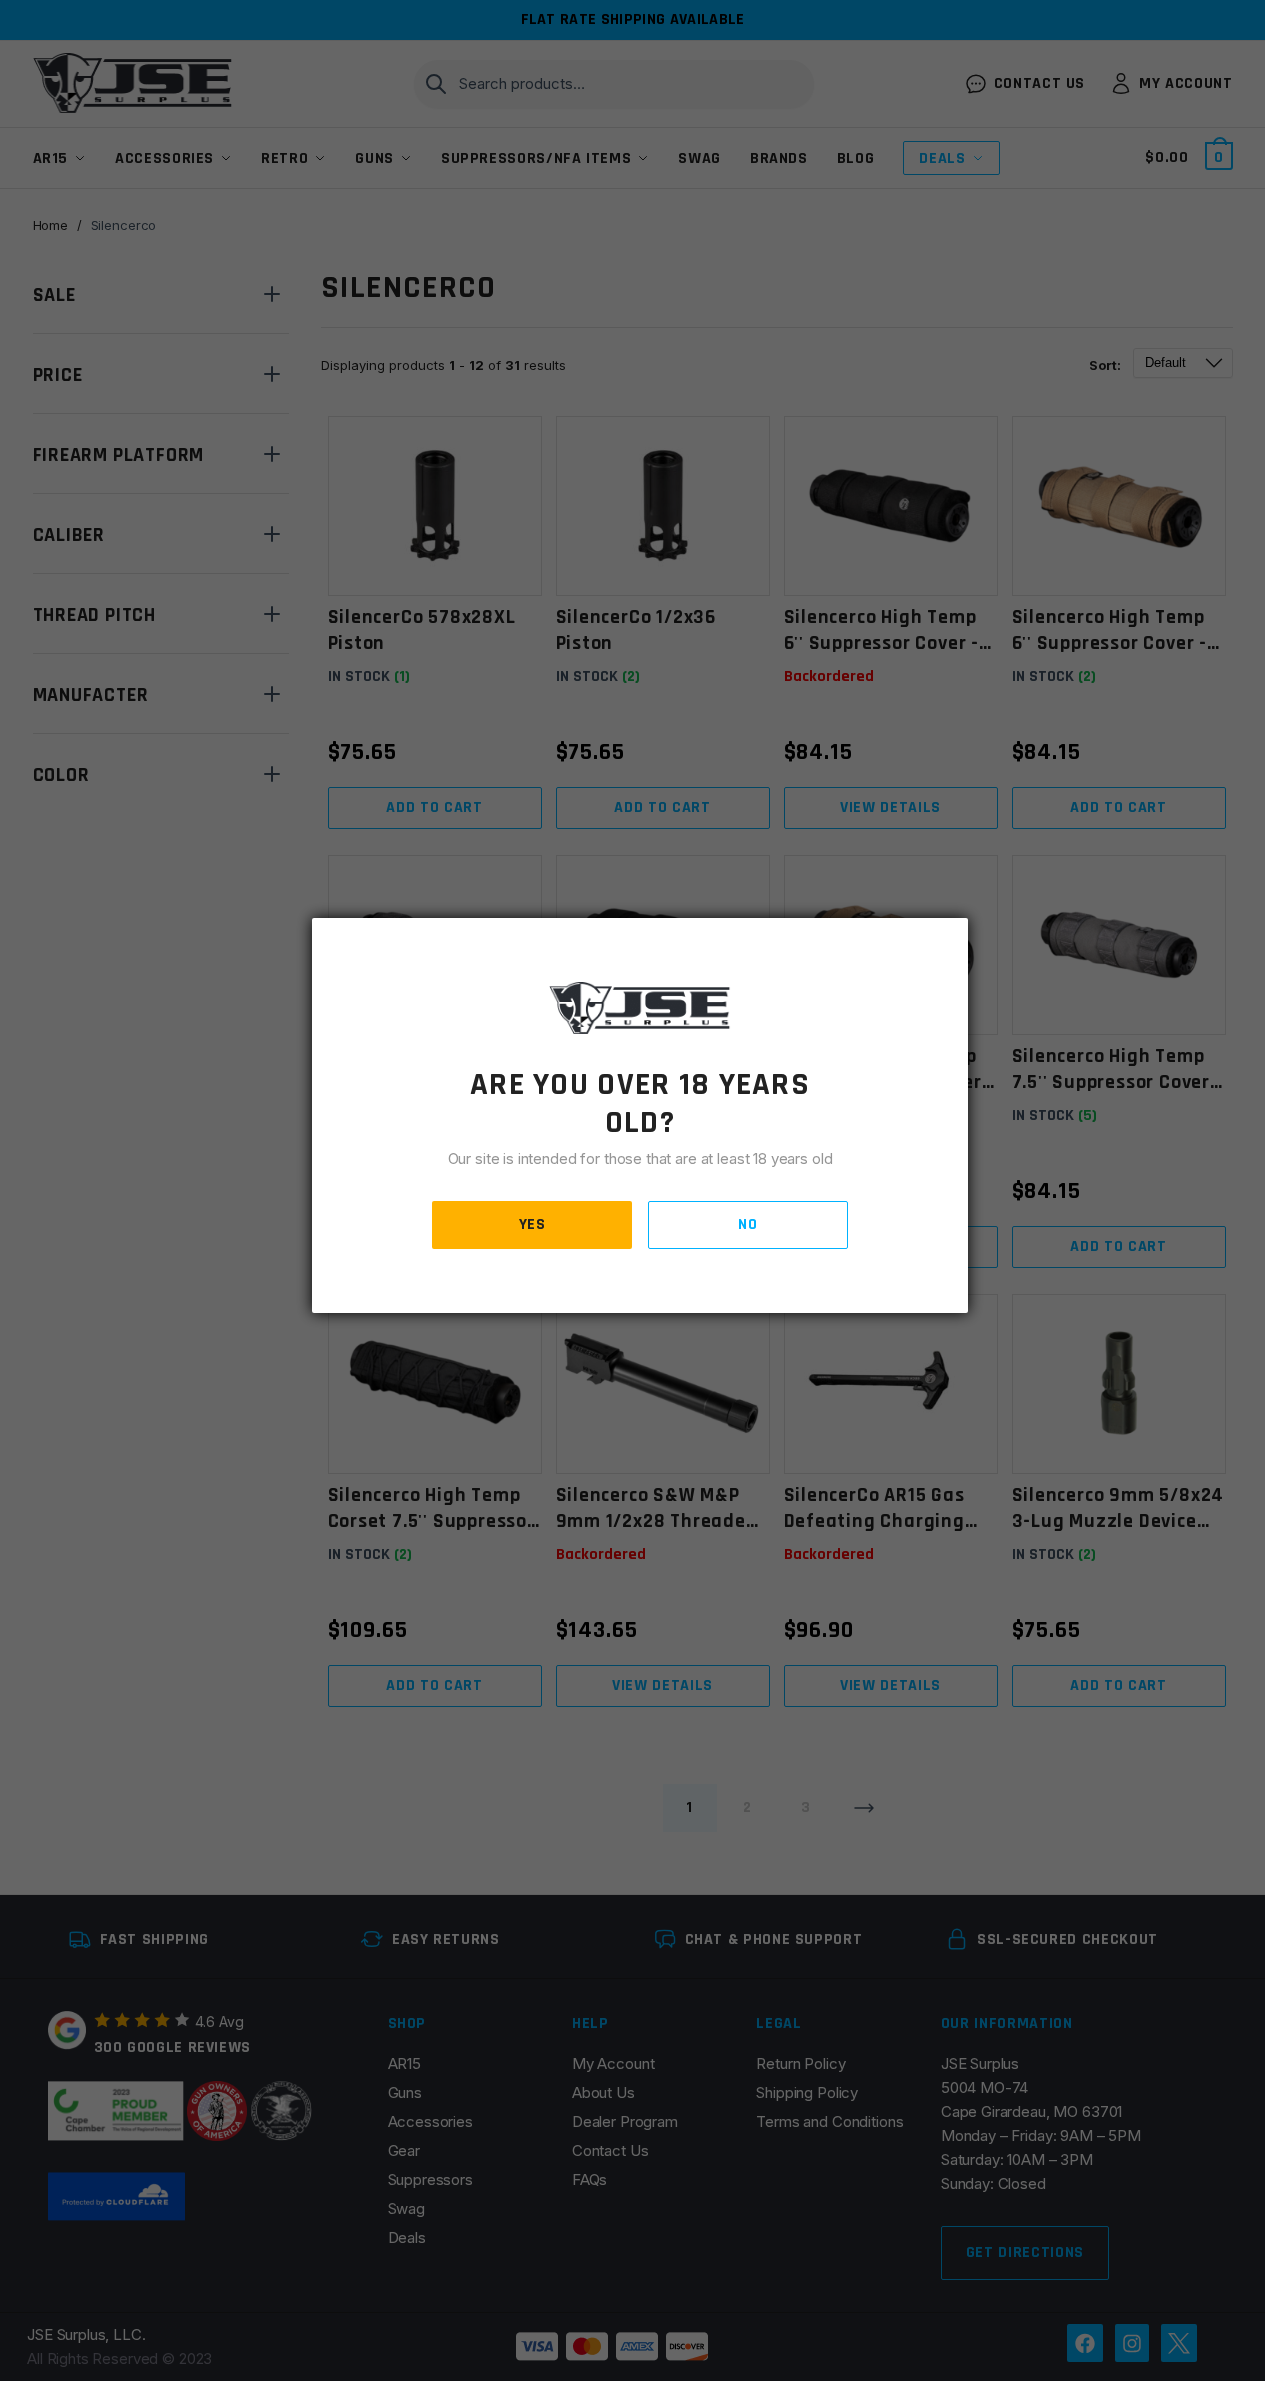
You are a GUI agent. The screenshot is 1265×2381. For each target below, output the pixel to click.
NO (747, 1224)
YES (532, 1224)
